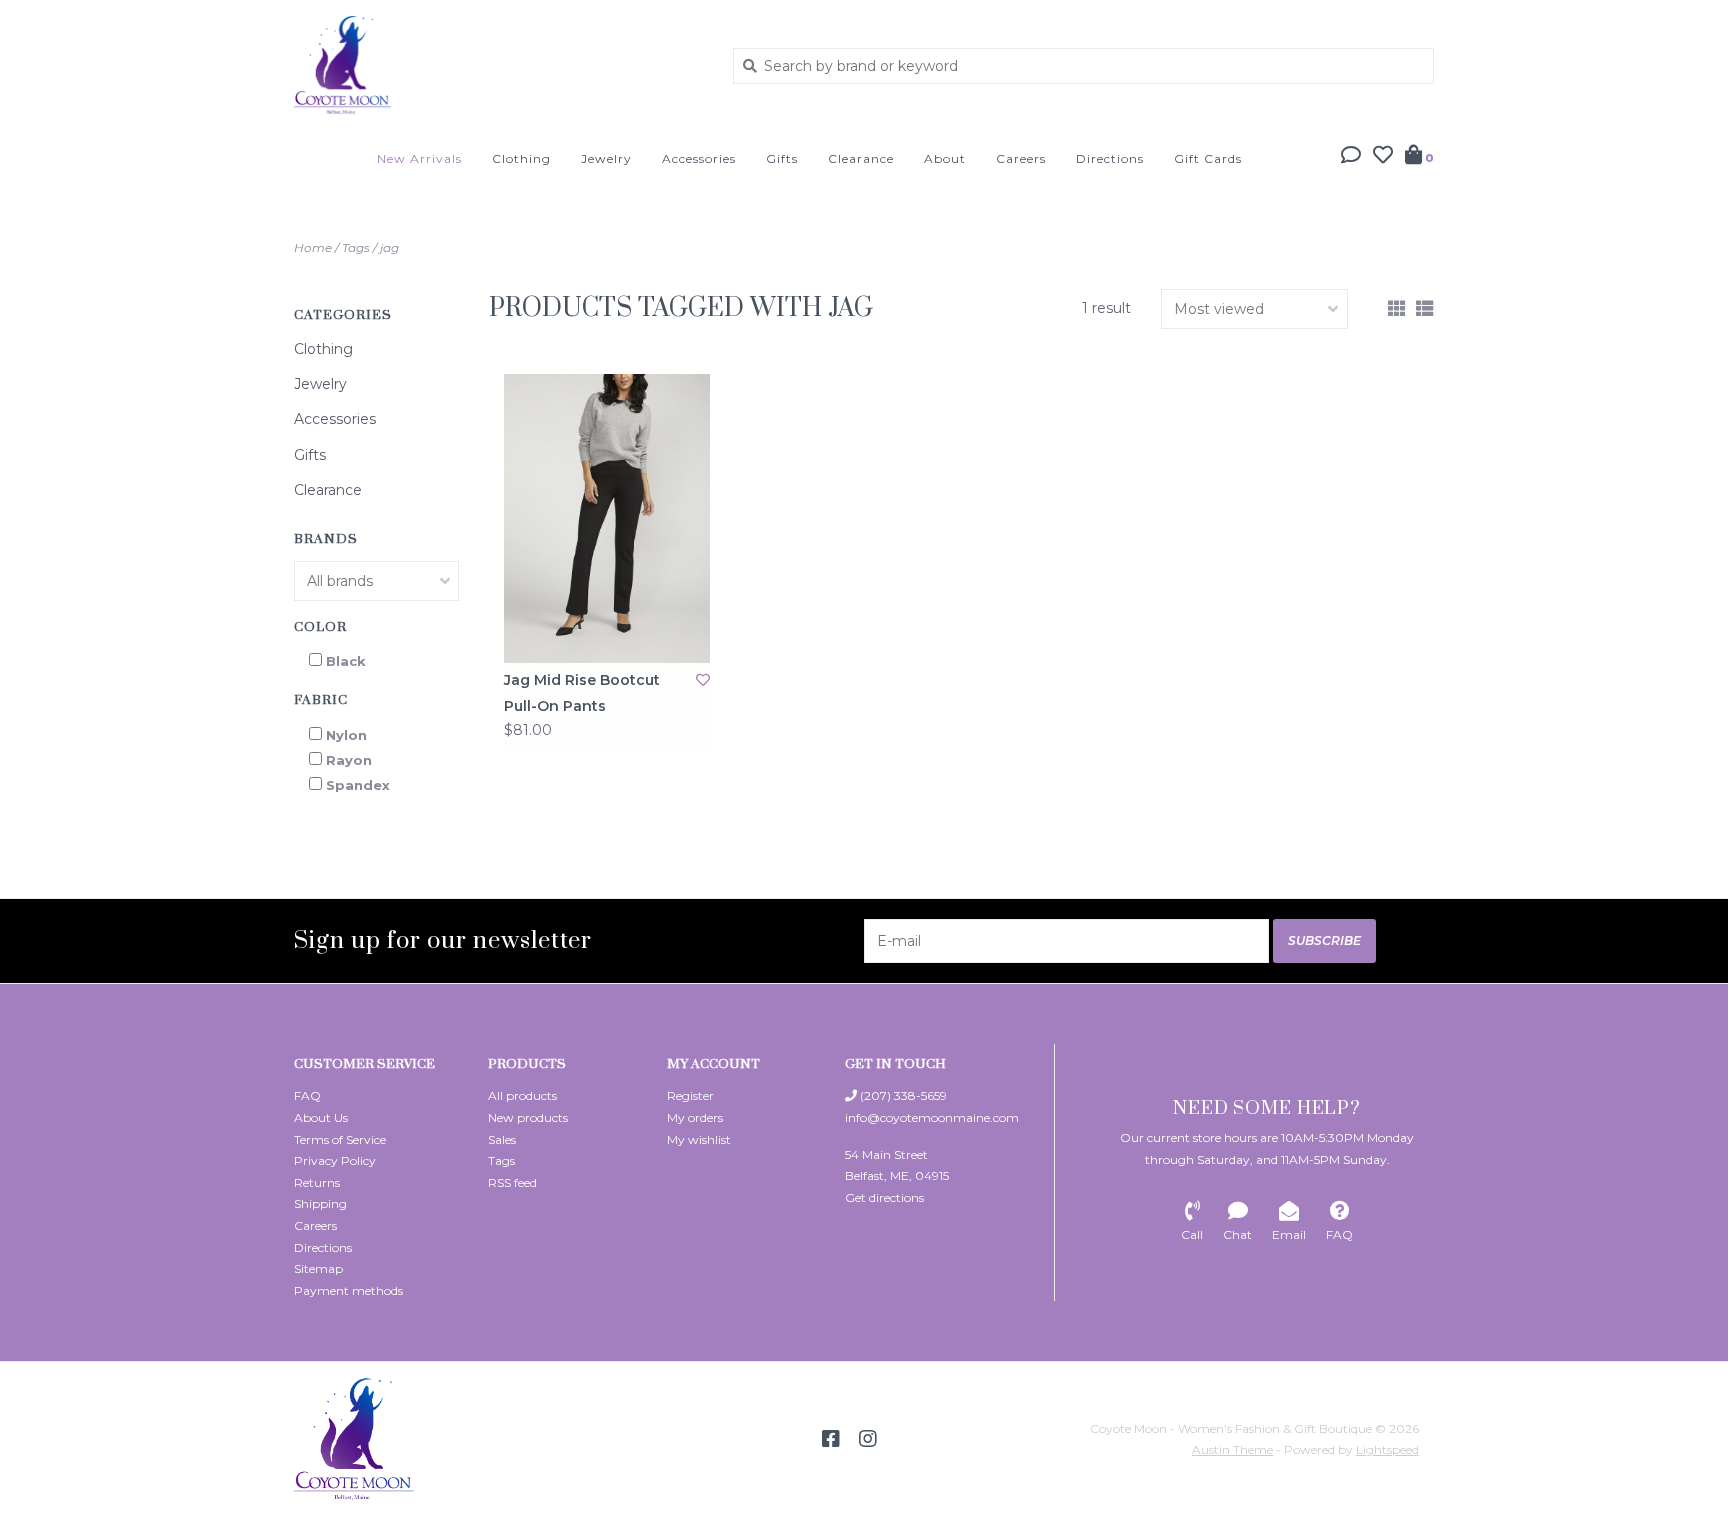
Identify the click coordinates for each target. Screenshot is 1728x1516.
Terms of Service (340, 1139)
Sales (502, 1139)
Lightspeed (1387, 1449)
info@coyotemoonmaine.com (932, 1117)
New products (528, 1117)
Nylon (346, 735)
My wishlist (699, 1139)
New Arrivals (419, 158)
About (945, 158)
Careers (1021, 158)
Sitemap (318, 1268)
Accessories (699, 158)
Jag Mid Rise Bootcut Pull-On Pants (582, 692)
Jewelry (606, 158)
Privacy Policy (335, 1160)
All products (522, 1095)
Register (690, 1095)
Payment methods (348, 1290)
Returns (317, 1182)
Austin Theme (1232, 1449)
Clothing (521, 158)
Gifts (782, 158)
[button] (1351, 157)
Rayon (349, 760)
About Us (321, 1117)
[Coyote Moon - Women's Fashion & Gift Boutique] (498, 65)
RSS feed (512, 1182)
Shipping (320, 1203)
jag (389, 247)
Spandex (358, 785)
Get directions (884, 1197)
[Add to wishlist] (703, 680)
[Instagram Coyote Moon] (868, 1439)
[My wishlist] (1383, 157)
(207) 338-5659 (902, 1095)
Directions (1110, 158)
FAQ (307, 1095)
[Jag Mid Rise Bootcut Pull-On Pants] (607, 518)
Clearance (861, 158)
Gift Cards (1208, 158)
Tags (356, 247)
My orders (695, 1117)
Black (346, 661)
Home (313, 247)
